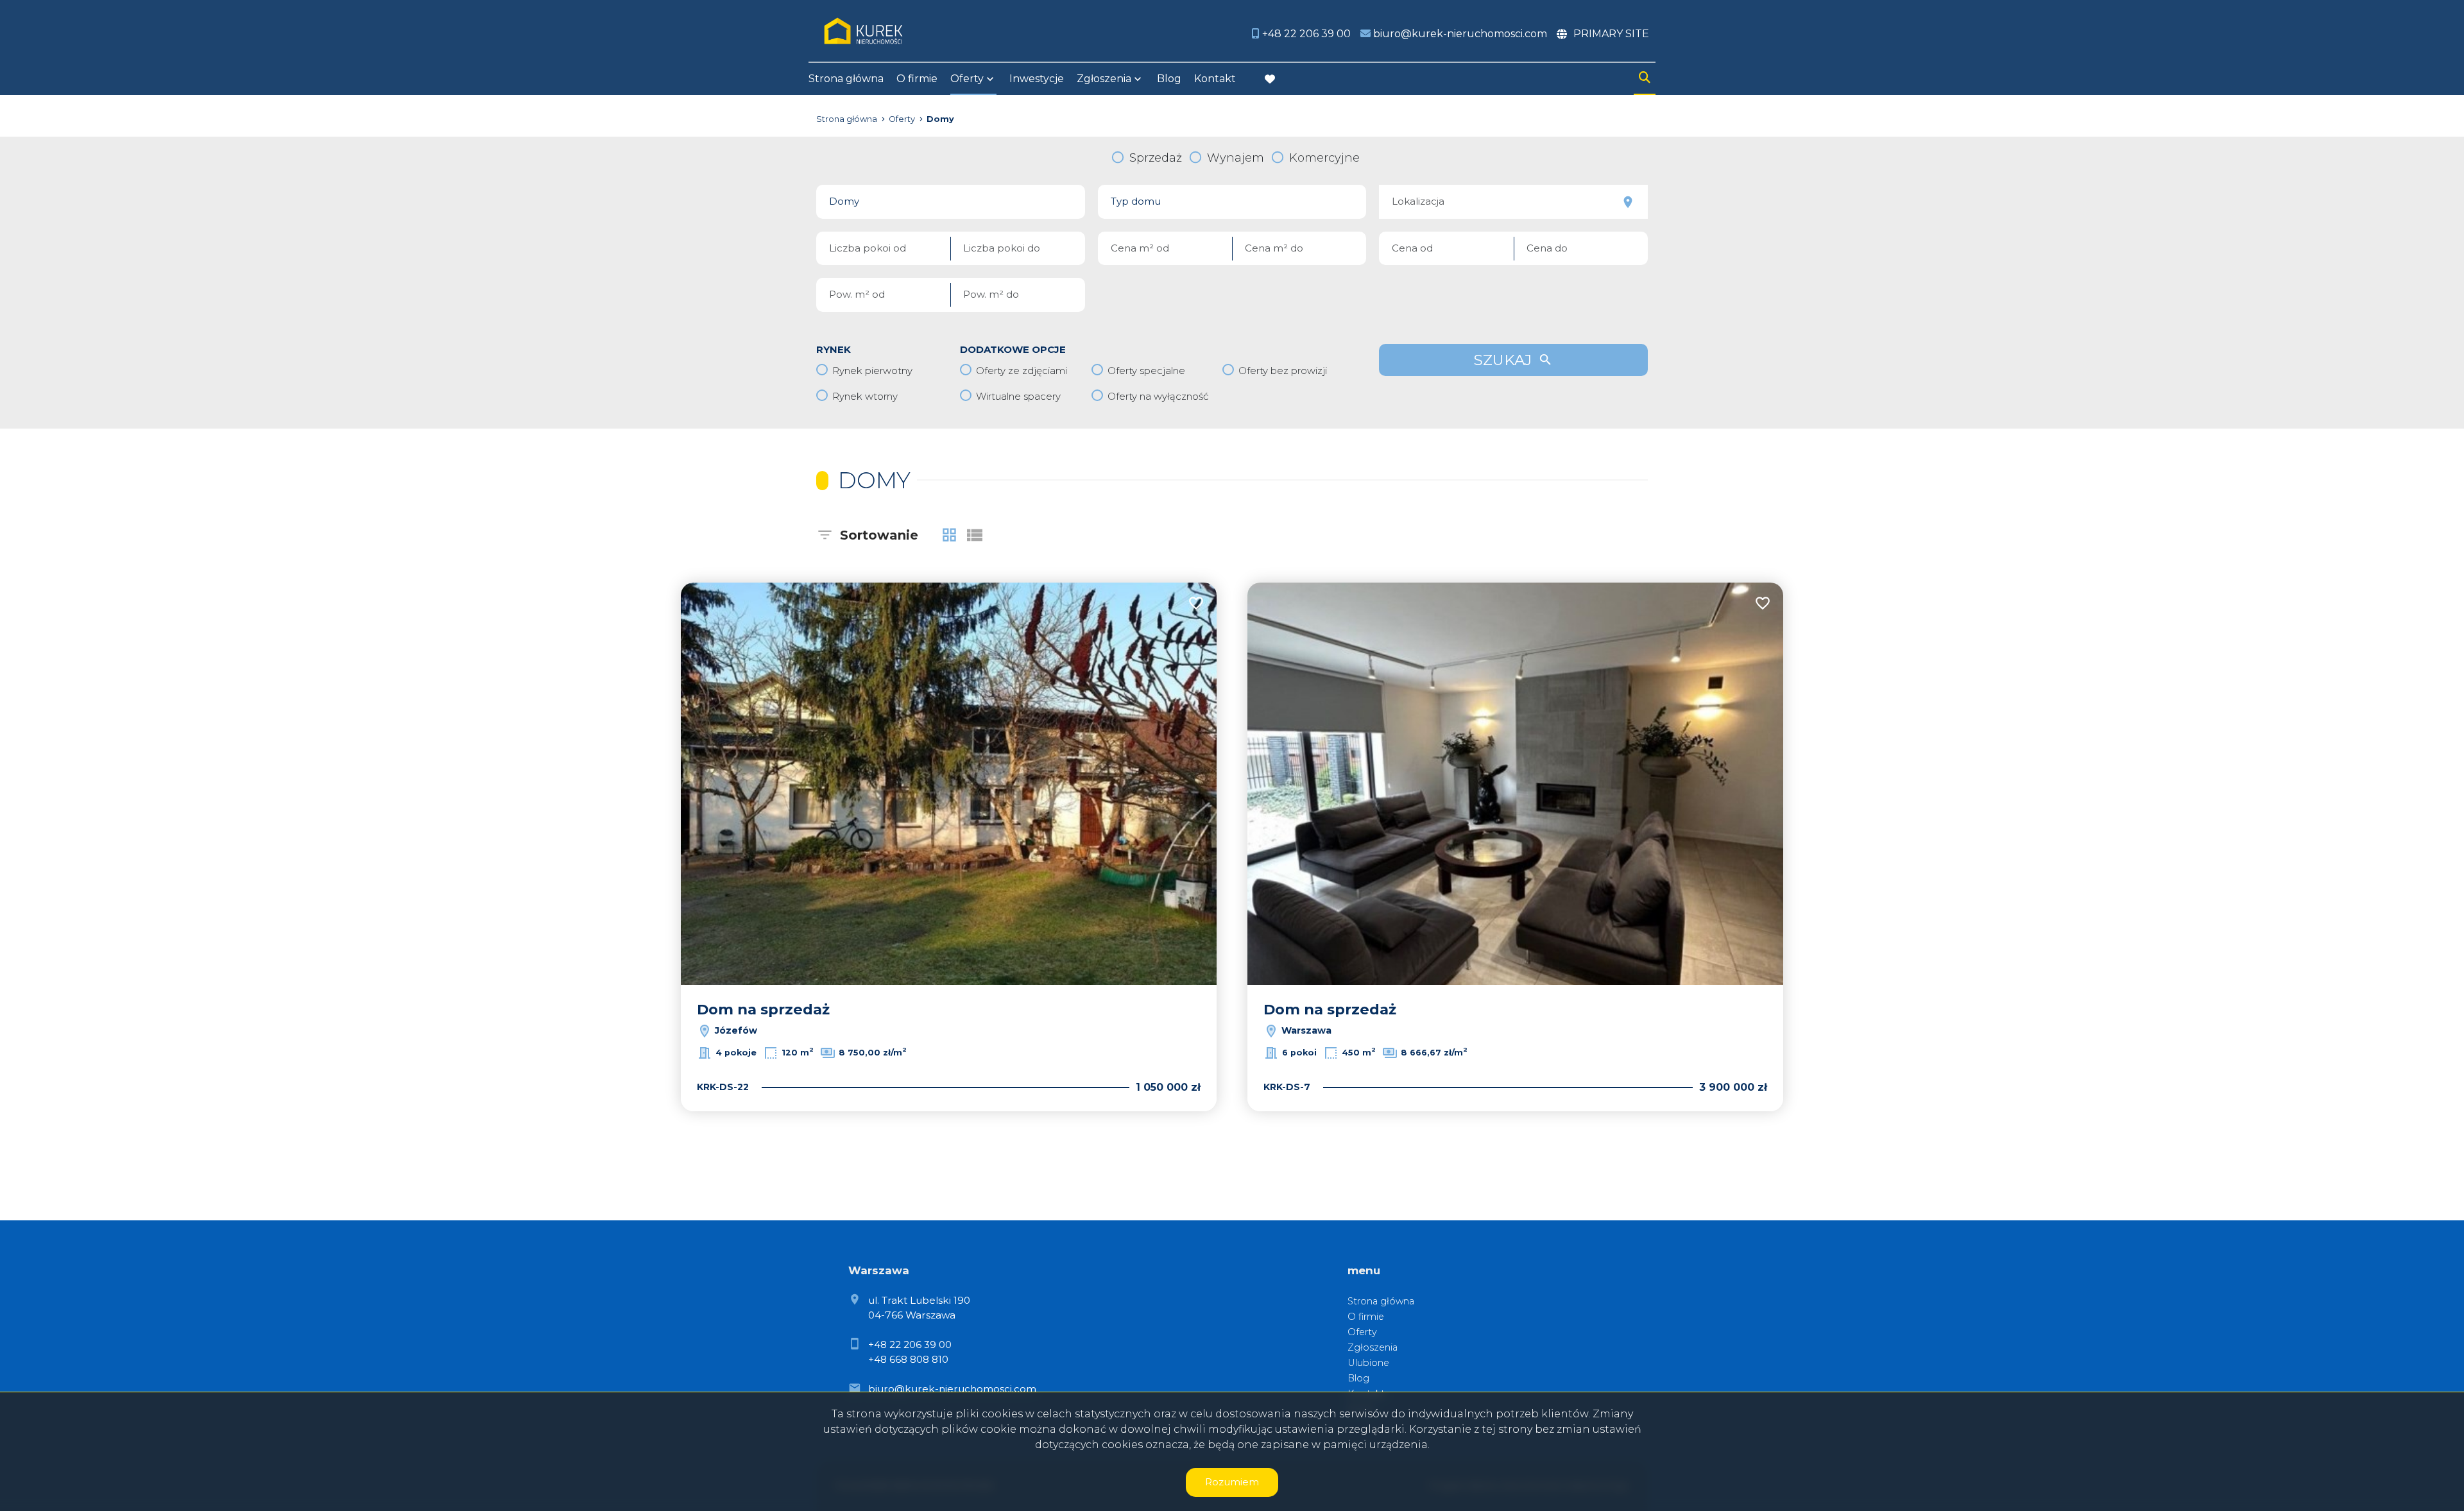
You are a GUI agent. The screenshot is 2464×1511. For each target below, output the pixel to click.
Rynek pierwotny (872, 371)
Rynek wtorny (865, 396)
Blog (1169, 79)
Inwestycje (1037, 79)
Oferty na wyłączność (1158, 396)
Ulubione (1368, 1363)
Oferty (967, 79)
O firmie (917, 79)
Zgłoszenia (1373, 1347)
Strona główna (846, 79)
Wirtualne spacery (1018, 396)
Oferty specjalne (1146, 371)
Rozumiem (1232, 1482)
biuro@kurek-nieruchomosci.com (952, 1389)
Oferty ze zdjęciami (1022, 371)
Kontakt (1215, 79)
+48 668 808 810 (908, 1359)
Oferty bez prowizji (1283, 371)
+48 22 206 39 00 (910, 1345)
